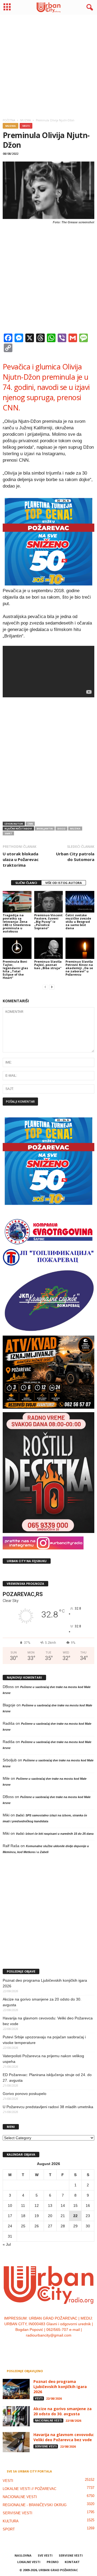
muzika (75, 829)
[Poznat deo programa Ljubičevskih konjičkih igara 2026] (16, 2389)
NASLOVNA (23, 2555)
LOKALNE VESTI (29, 2562)
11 (23, 2205)
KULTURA (11, 2521)
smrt (8, 833)
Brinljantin (45, 829)
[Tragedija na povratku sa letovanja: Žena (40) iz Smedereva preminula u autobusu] (17, 902)
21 (63, 2216)
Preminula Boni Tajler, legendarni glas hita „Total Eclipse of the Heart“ (15, 970)
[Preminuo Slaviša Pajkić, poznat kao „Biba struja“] (49, 948)
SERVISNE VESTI (46, 2446)
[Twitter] (55, 2346)
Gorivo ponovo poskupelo (25, 2094)
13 (50, 2205)
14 (63, 2205)
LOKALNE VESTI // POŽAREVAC (30, 2489)
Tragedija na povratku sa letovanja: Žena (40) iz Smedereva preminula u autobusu (17, 923)
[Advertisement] (48, 65)
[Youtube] (65, 2346)
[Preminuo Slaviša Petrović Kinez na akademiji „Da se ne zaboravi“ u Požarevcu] (80, 948)
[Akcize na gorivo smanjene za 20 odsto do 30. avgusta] (16, 2416)
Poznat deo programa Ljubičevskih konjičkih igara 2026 (45, 1983)
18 (23, 2216)
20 (50, 2216)
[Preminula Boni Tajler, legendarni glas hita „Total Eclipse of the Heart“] (17, 948)
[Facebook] (32, 2346)
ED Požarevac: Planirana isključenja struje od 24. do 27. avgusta (47, 2078)
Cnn (30, 824)
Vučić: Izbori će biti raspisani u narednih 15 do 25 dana (55, 1834)
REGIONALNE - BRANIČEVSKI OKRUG (35, 2505)
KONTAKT (72, 2562)
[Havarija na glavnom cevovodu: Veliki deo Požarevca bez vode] (16, 2442)
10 (10, 2205)
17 (10, 2216)
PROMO (53, 2562)
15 (75, 2205)
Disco (61, 829)
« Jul (7, 2244)
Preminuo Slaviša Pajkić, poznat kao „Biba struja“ (48, 965)
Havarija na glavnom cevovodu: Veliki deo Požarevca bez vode (48, 2021)
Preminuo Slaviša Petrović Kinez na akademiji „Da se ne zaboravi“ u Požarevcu (79, 968)
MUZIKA (11, 126)
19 (37, 2216)
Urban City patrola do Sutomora (75, 857)
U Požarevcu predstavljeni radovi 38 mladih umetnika (48, 2107)
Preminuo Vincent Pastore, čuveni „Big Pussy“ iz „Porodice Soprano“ (48, 922)
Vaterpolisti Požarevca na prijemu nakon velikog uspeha (43, 2059)
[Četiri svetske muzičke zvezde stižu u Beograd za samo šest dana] (80, 902)
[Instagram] (44, 2346)
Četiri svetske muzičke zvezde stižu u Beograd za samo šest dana (78, 922)
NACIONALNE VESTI (48, 2420)
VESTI (26, 126)
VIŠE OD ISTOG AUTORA (64, 883)
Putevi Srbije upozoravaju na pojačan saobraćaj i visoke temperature (44, 2040)
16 (88, 2205)
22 (75, 2216)
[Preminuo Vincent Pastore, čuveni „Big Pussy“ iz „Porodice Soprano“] (49, 902)
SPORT (9, 2529)
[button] (89, 8)
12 (37, 2205)
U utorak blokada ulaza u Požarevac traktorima (21, 859)
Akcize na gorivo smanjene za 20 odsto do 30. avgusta (42, 2002)
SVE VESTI (45, 2555)
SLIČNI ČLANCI (26, 883)
